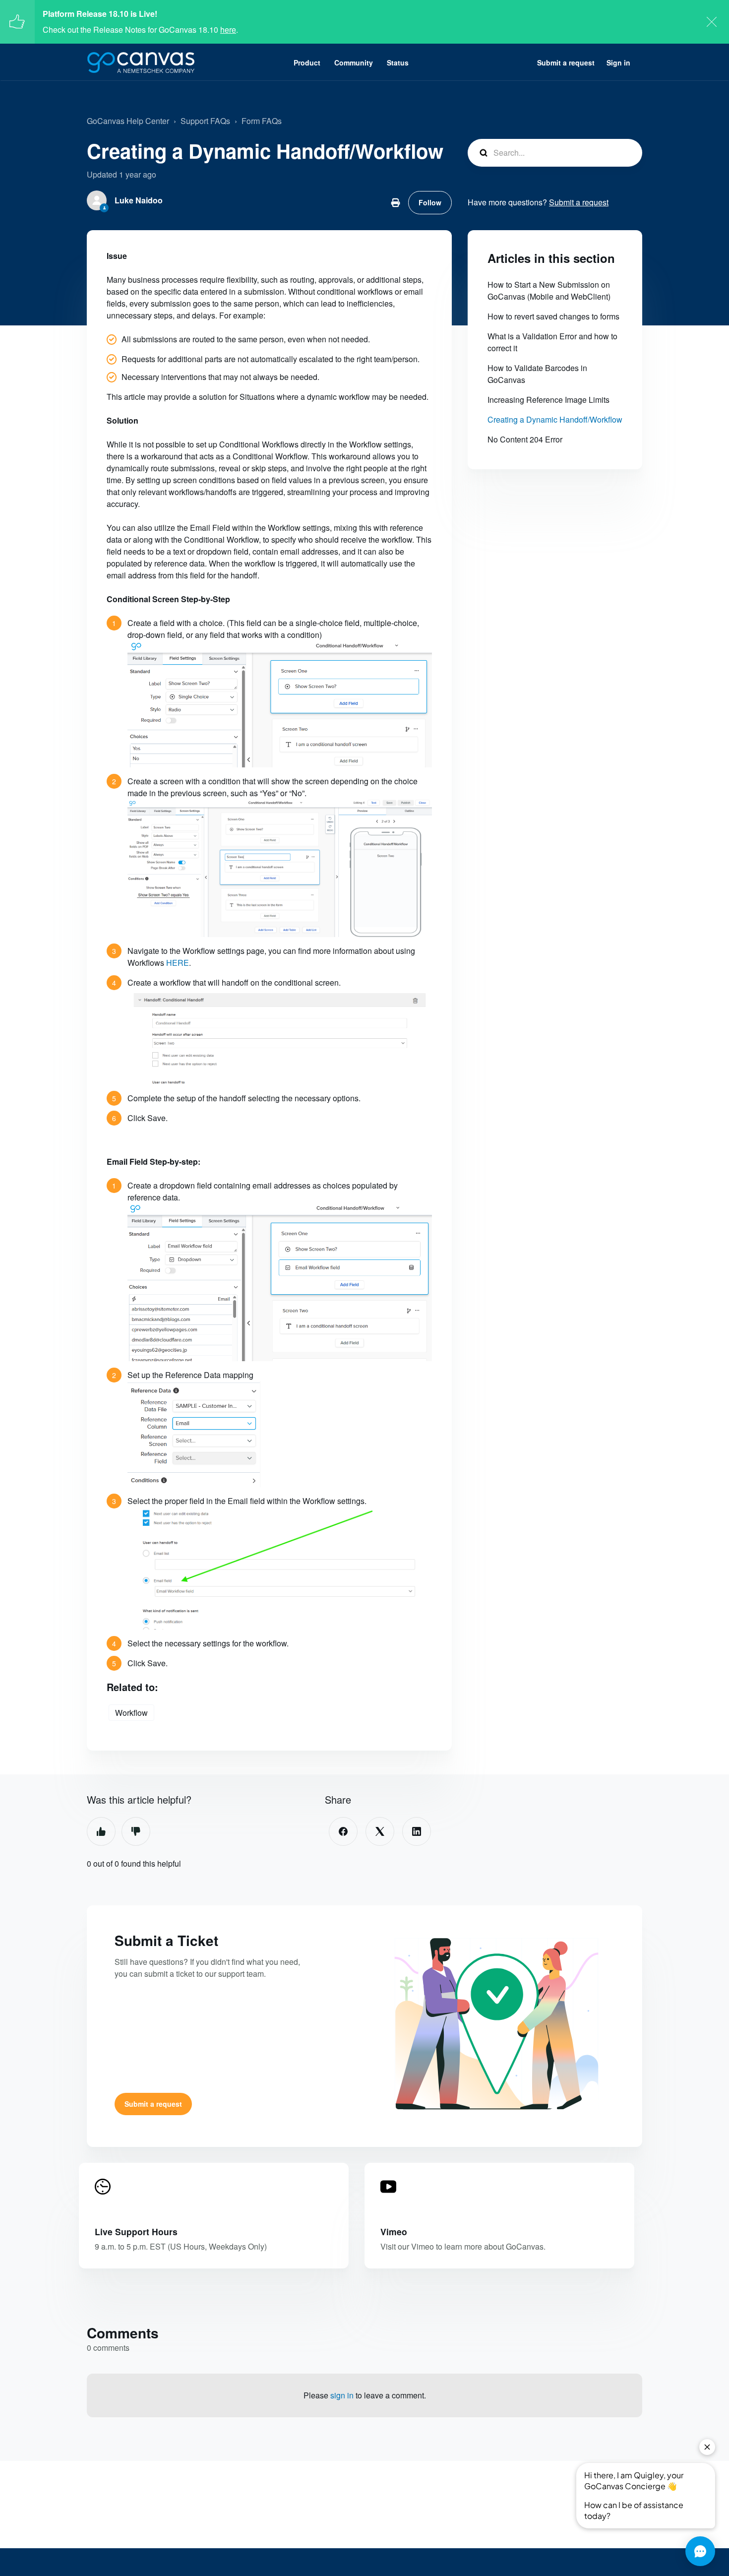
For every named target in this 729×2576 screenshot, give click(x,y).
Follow (430, 202)
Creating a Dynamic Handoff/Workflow (555, 419)
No (136, 1831)
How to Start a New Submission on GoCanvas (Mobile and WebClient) (549, 290)
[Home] (141, 63)
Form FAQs (262, 121)
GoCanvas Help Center (128, 121)
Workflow (131, 1713)
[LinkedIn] (417, 1831)
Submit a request (566, 63)
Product (307, 63)
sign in (342, 2395)
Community (354, 63)
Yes (101, 1831)
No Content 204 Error (525, 439)
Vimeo (394, 2231)
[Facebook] (343, 1831)
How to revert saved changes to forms (553, 316)
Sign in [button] (618, 63)
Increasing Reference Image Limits (548, 400)
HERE (178, 963)
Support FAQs (205, 121)
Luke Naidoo (139, 200)
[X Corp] (380, 1831)
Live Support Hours (136, 2231)
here (228, 30)
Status (398, 63)
